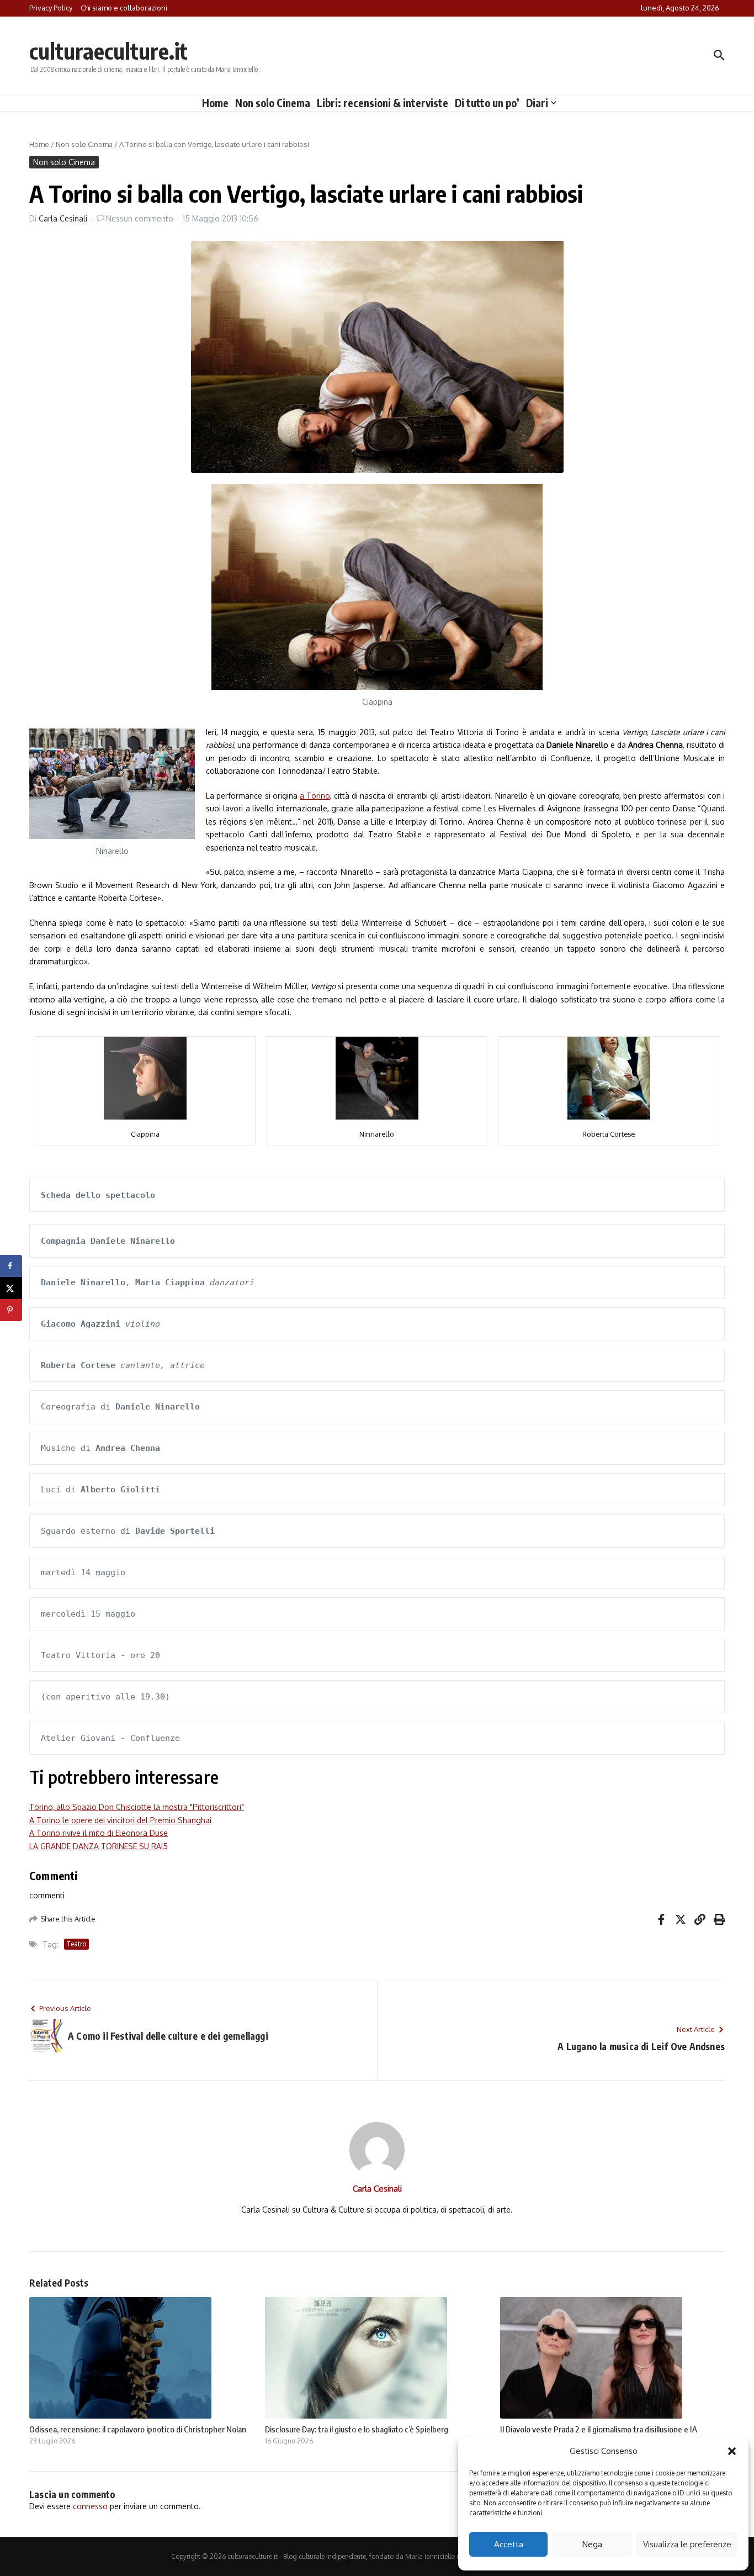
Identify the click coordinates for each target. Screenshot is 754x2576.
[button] (732, 2451)
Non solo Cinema (273, 103)
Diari (537, 103)
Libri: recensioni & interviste (383, 103)
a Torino (315, 796)
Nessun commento (140, 218)
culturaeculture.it (108, 51)
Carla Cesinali (63, 218)
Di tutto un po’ (487, 103)
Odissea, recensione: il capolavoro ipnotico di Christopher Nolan (138, 2429)
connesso (90, 2506)
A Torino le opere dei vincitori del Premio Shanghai (120, 1820)
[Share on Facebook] (11, 1266)
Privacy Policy (51, 8)
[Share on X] (11, 1288)
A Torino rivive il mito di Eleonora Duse (99, 1833)
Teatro (76, 1944)
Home (215, 103)
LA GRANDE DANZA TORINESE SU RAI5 (99, 1846)
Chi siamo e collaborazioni (124, 8)
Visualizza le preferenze (687, 2544)
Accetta (509, 2544)
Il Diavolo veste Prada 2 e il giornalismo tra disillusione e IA (599, 2429)
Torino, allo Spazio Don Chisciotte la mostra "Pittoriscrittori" (137, 1807)
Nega (592, 2544)
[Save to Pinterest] (11, 1310)
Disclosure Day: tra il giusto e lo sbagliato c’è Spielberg (357, 2429)
